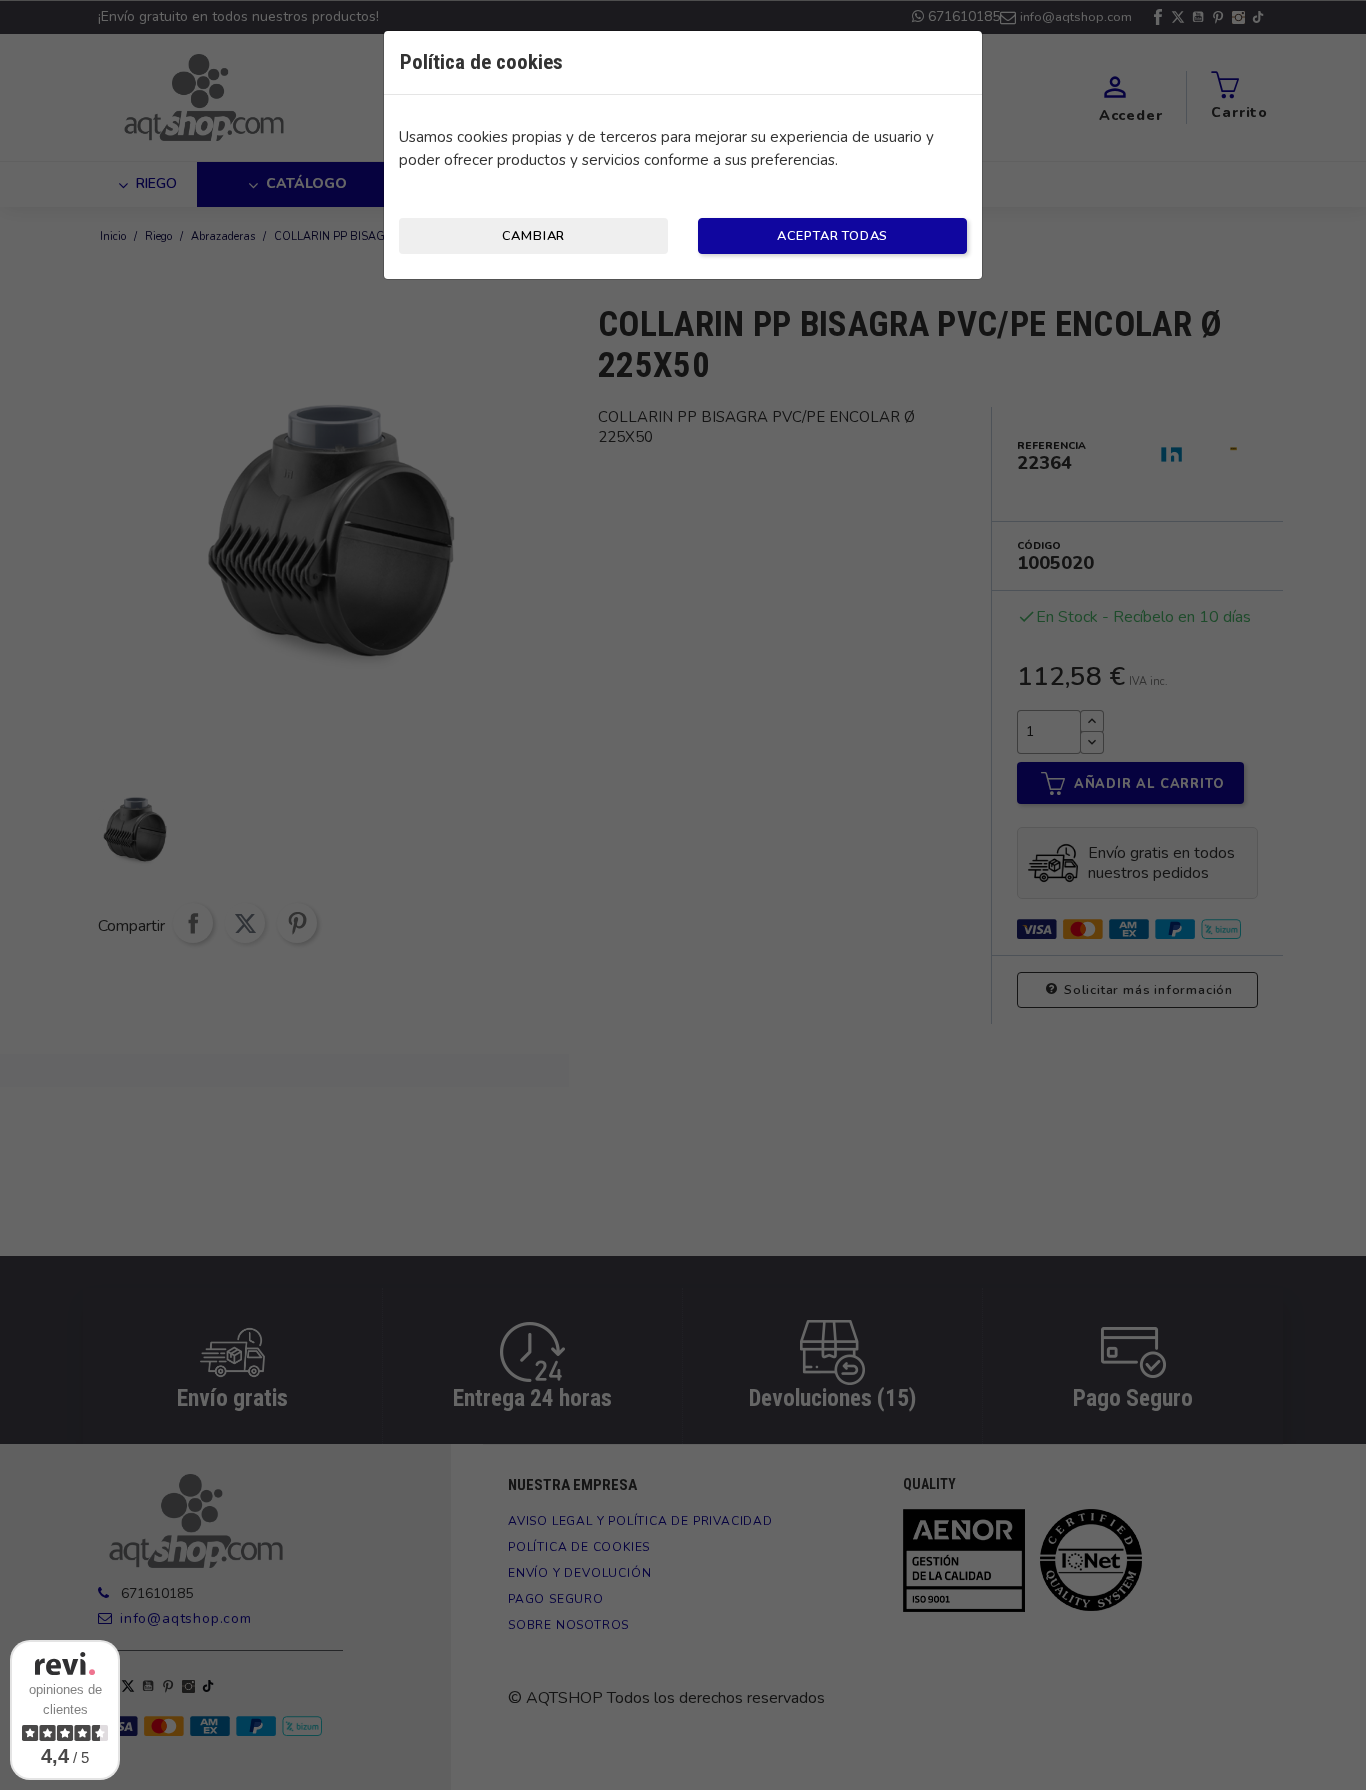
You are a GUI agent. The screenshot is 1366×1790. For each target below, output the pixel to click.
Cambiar (534, 236)
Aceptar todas (832, 236)
